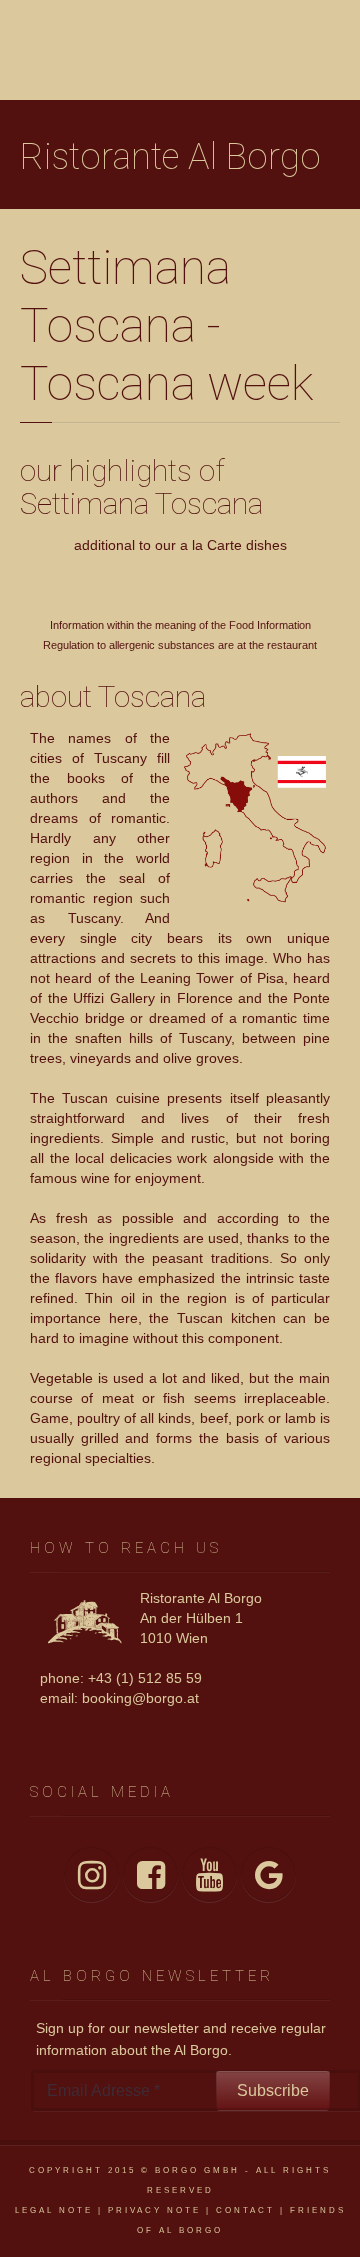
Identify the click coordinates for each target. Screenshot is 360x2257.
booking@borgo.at (140, 1698)
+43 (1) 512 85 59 (145, 1678)
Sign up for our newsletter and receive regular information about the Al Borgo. (181, 2039)
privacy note (154, 2210)
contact (245, 2210)
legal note (54, 2210)
